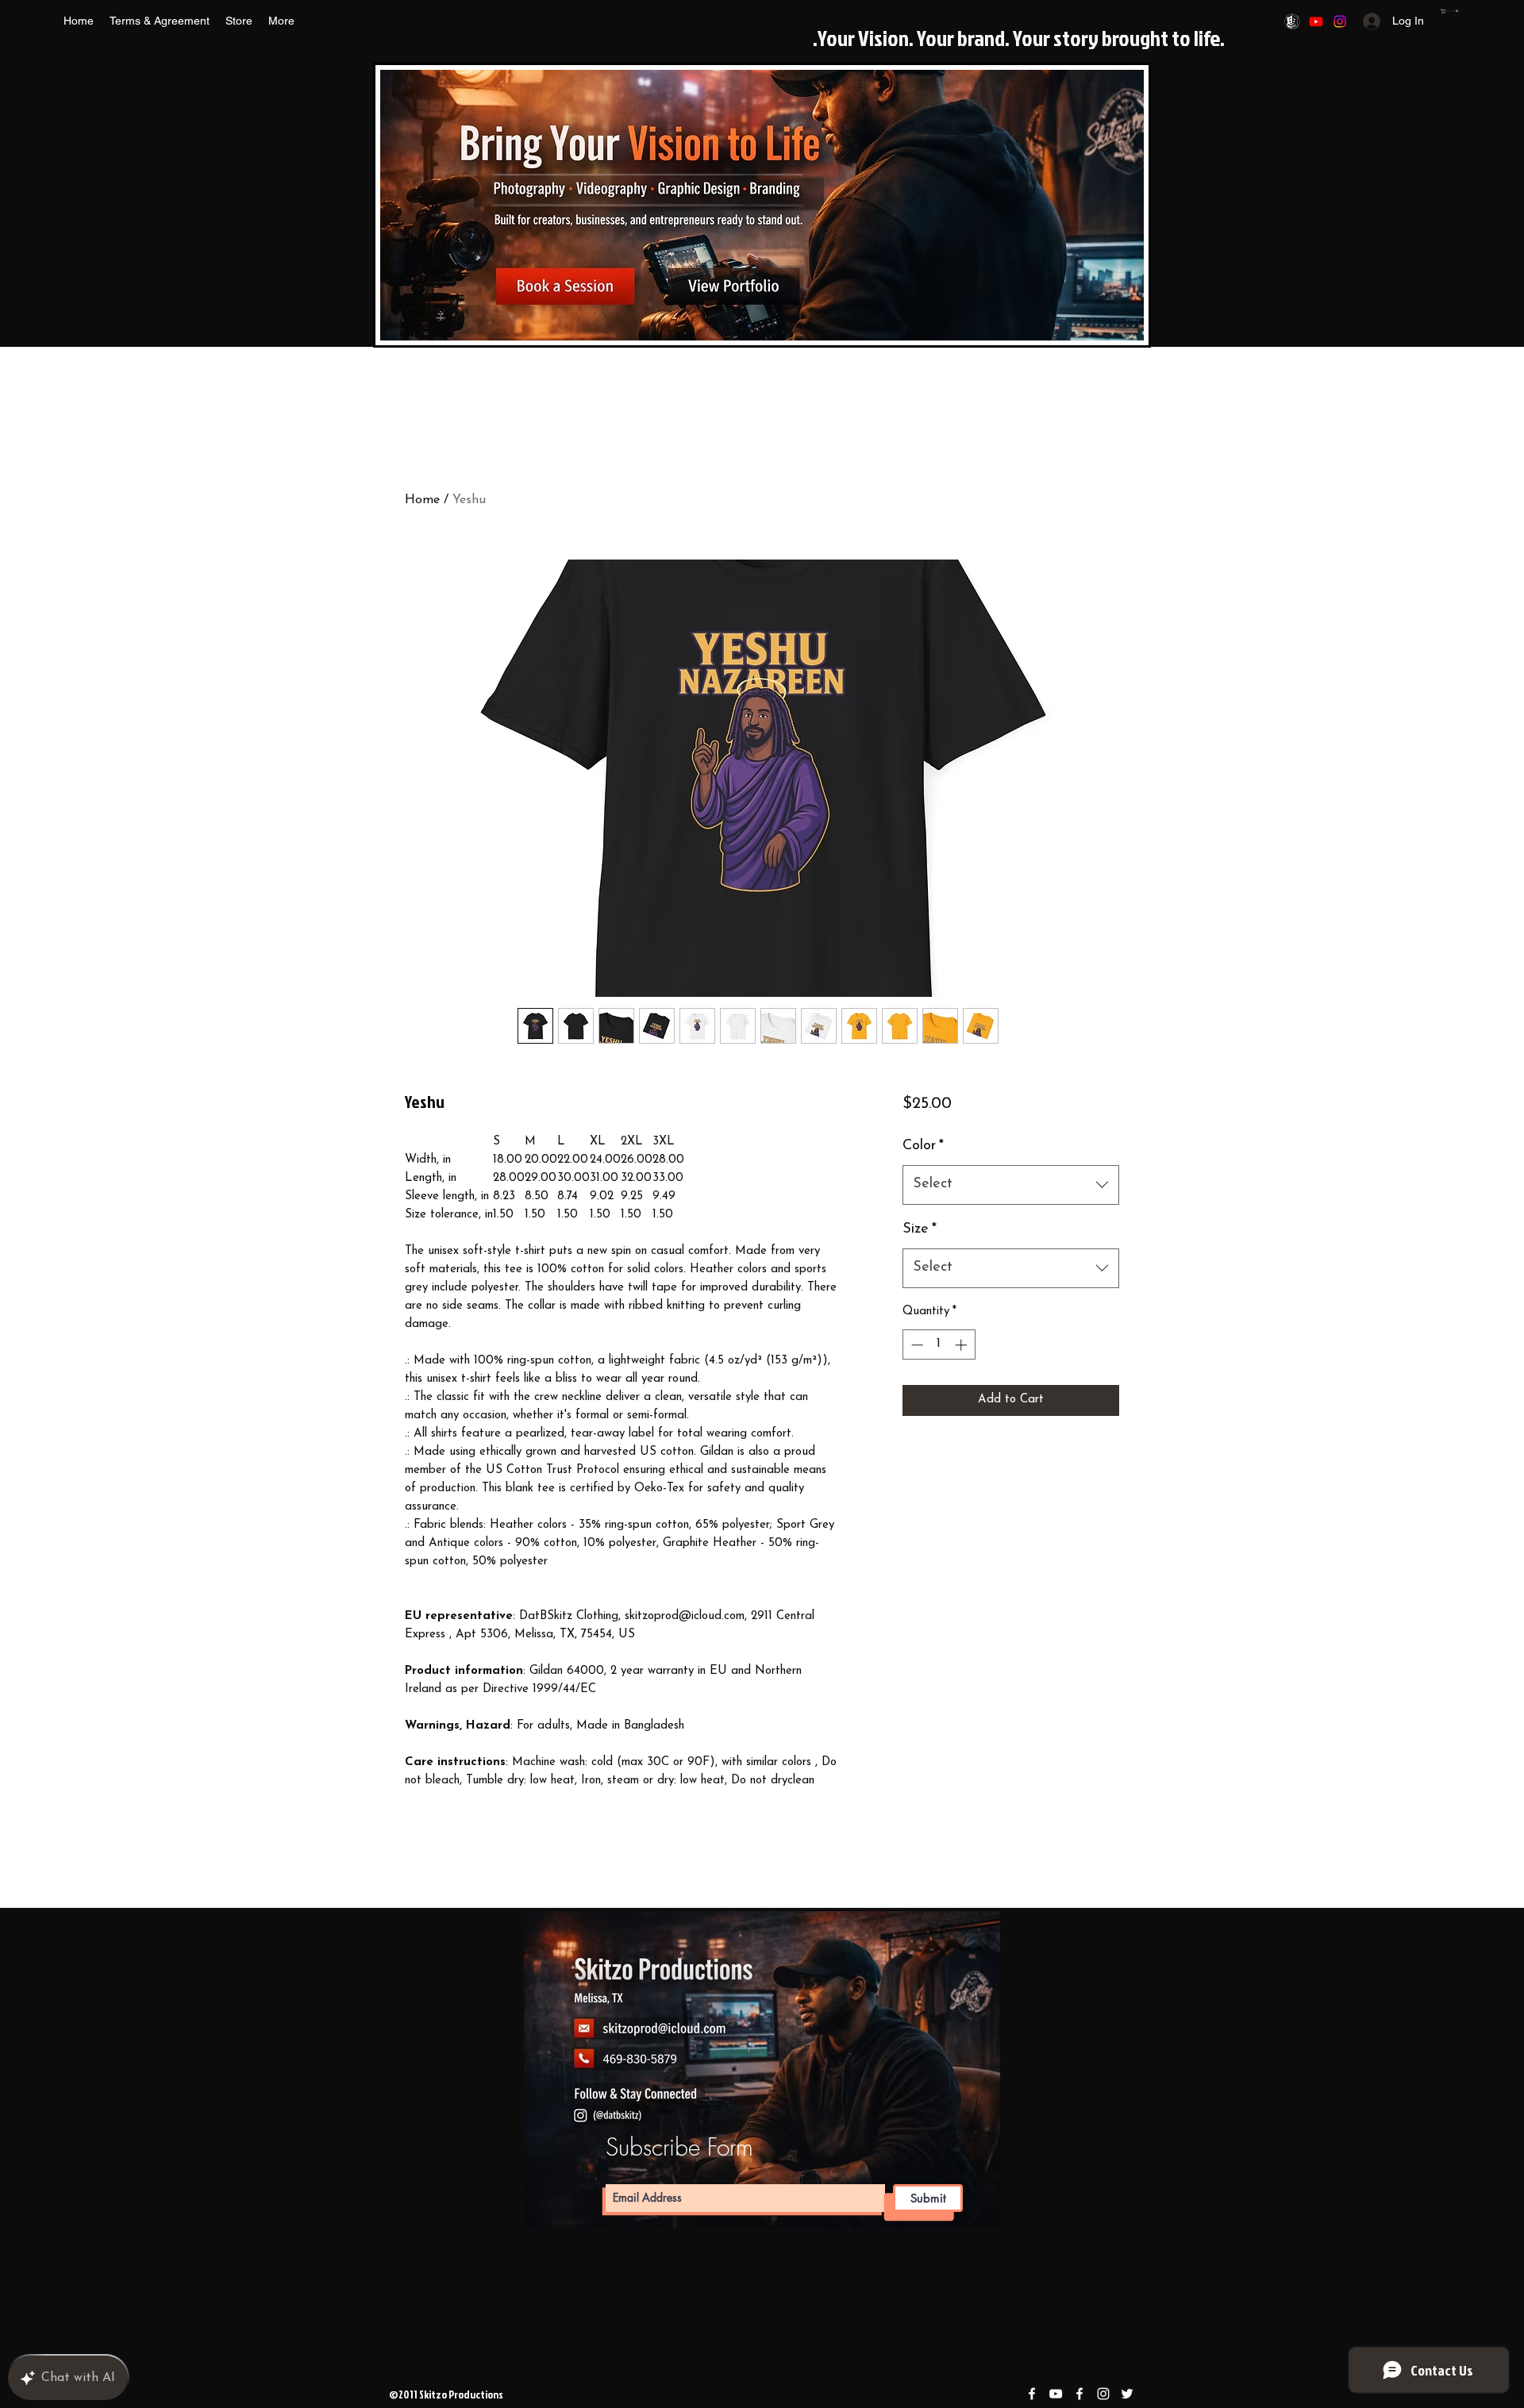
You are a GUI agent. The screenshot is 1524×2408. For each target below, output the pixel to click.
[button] (1450, 11)
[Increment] (962, 1345)
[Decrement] (916, 1345)
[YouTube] (1316, 21)
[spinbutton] (939, 1345)
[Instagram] (1340, 21)
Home (422, 500)
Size (920, 1229)
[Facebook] (1292, 21)
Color (923, 1146)
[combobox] (1011, 1185)
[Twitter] (1127, 2394)
